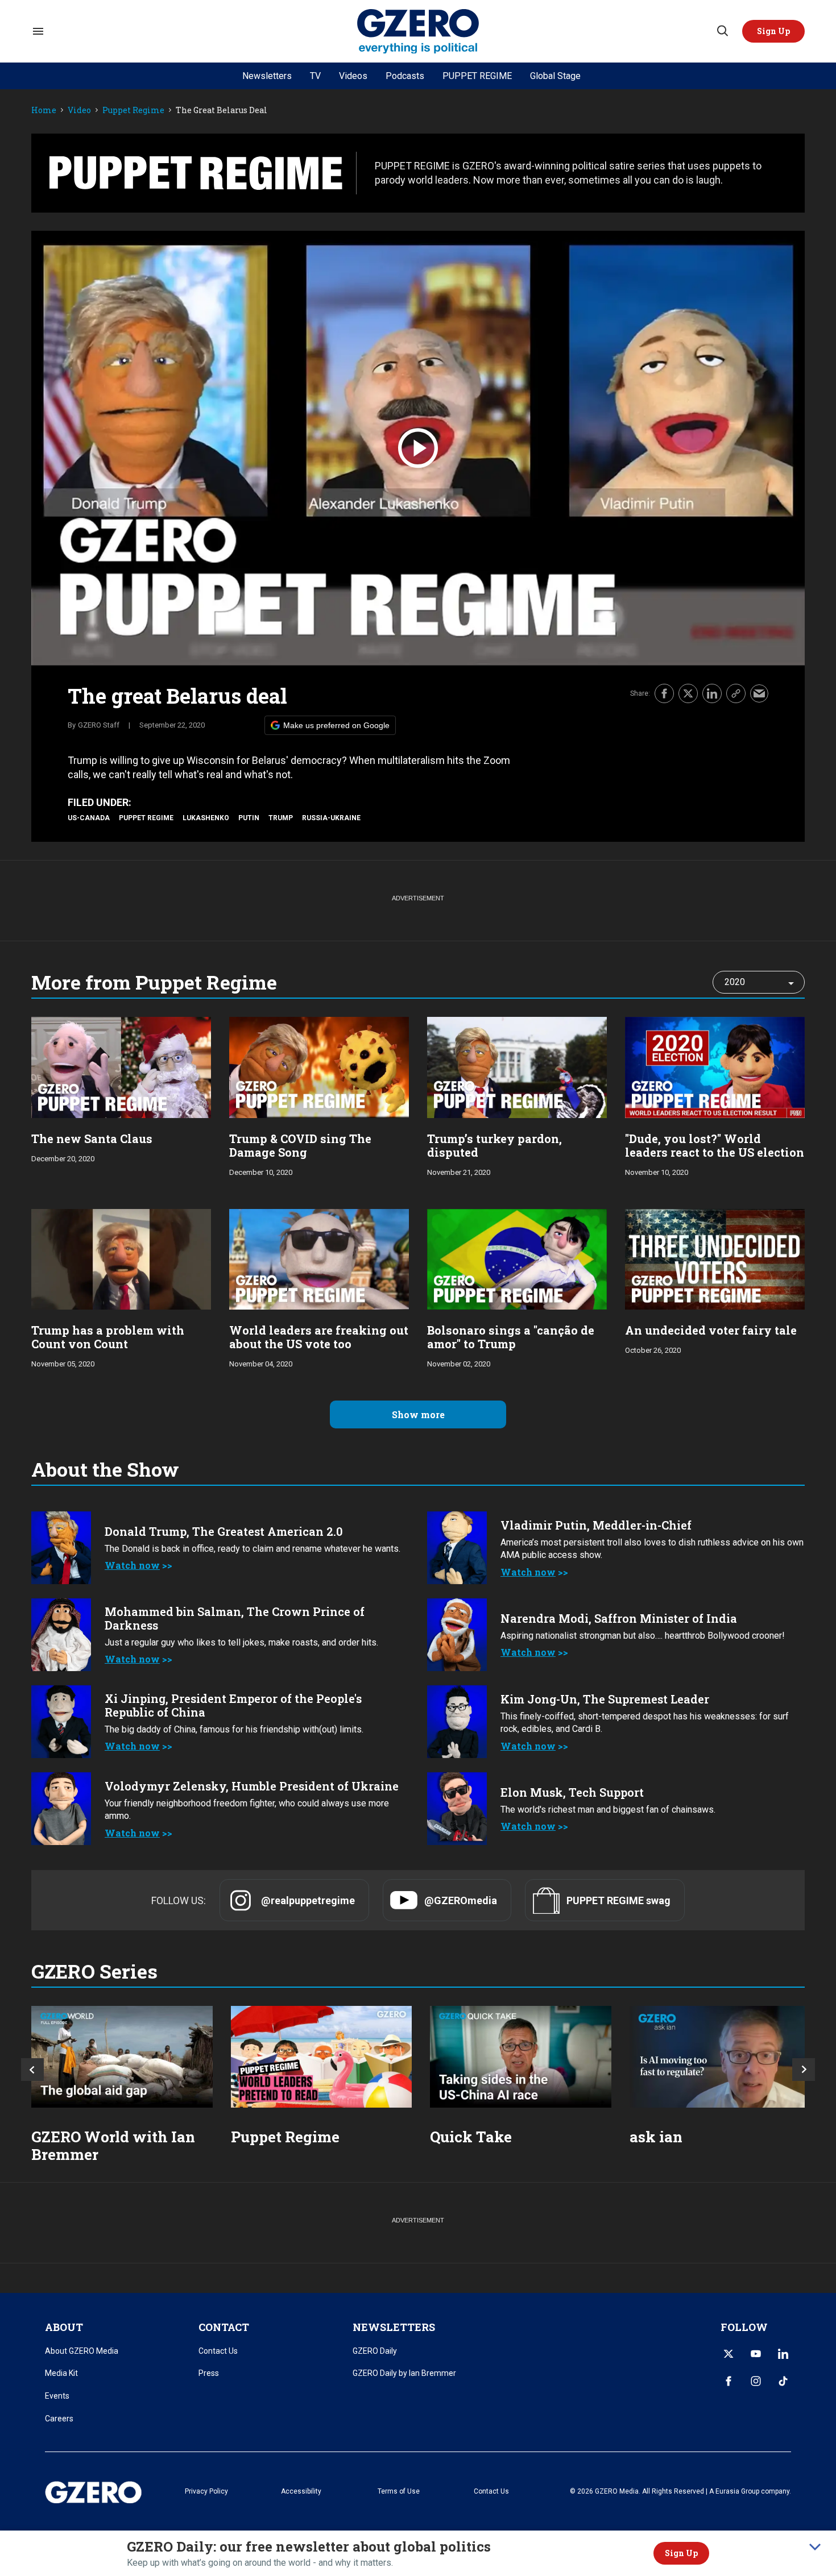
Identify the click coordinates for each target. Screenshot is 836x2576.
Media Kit (61, 2373)
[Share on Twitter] (688, 693)
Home (44, 111)
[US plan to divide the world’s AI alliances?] (521, 2057)
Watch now (132, 1565)
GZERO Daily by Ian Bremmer (404, 2373)
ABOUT (64, 2327)
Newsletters (267, 76)
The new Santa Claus (92, 1139)
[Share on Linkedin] (712, 693)
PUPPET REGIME (477, 76)
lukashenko (206, 818)
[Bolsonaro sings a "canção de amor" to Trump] (517, 1258)
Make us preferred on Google (336, 725)
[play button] (418, 448)
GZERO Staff (99, 725)
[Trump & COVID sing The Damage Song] (319, 1066)
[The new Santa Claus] (121, 1066)
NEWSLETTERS (394, 2327)
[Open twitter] (729, 2354)
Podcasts (405, 76)
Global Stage (555, 76)
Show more (418, 1414)
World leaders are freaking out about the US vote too (319, 1337)
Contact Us (218, 2351)
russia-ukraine (331, 818)
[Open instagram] (756, 2381)
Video (79, 111)
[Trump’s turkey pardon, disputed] (517, 1066)
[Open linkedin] (783, 2354)
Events (57, 2396)
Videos (353, 76)
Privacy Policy (206, 2491)
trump (281, 818)
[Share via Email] (759, 693)
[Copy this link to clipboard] (736, 693)
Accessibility (301, 2491)
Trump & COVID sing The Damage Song (300, 1145)
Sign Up (681, 2553)
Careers (59, 2419)
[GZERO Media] (418, 32)
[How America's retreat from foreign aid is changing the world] (122, 2057)
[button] (773, 31)
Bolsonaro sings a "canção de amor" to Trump (511, 1337)
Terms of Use (399, 2491)
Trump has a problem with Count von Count (108, 1337)
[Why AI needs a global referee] (720, 2057)
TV (315, 76)
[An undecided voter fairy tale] (715, 1258)
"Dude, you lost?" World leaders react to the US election (715, 1145)
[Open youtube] (756, 2354)
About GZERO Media (82, 2351)
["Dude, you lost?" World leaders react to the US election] (715, 1066)
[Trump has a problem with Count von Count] (121, 1258)
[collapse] (815, 2547)
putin (249, 818)
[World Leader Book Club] (322, 2057)
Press (209, 2373)
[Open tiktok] (783, 2381)
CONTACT (224, 2327)
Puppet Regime (133, 111)
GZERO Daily (375, 2351)
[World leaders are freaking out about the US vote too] (319, 1258)
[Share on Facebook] (664, 693)
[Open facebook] (729, 2381)
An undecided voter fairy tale (711, 1330)
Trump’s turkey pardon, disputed (494, 1145)
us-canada (89, 818)
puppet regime (146, 818)
